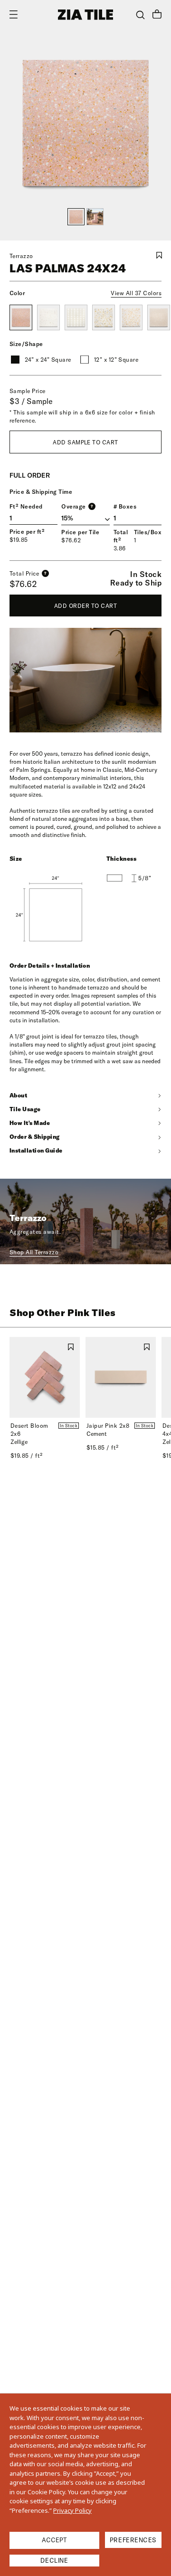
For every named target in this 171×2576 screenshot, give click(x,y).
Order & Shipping (35, 1137)
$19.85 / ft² (27, 1456)
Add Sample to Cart (85, 442)
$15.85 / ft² (103, 1447)
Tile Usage (25, 1109)
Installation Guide (36, 1150)
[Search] (140, 15)
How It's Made (30, 1123)
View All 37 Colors (136, 293)
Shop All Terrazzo (34, 1252)
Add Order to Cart (85, 606)
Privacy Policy (72, 2510)
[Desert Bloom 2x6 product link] (45, 1377)
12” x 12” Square (116, 360)
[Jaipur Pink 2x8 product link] (121, 1377)
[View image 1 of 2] (76, 217)
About (18, 1095)
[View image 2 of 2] (95, 217)
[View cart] (157, 15)
